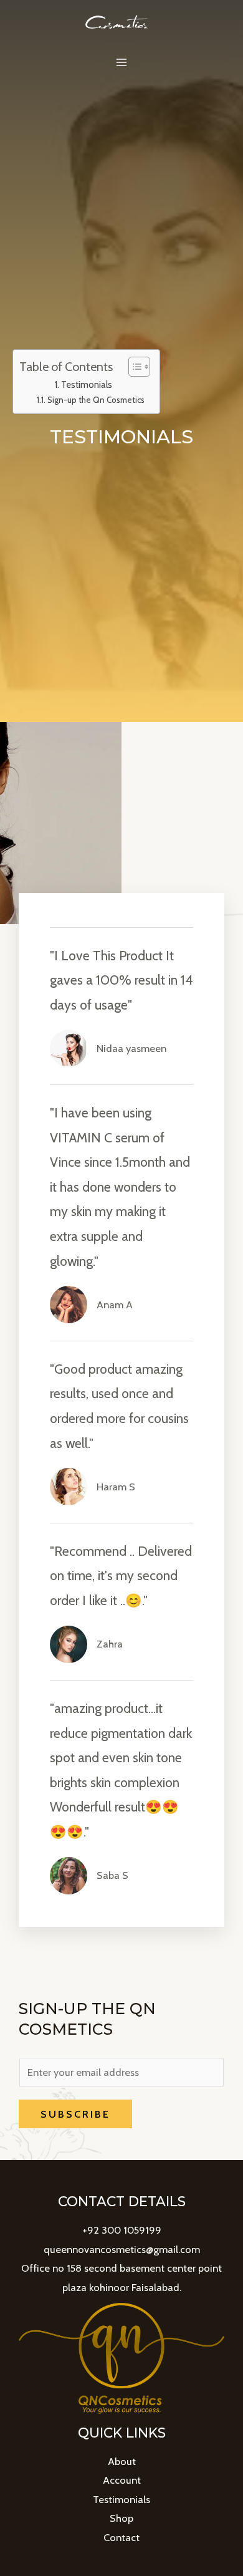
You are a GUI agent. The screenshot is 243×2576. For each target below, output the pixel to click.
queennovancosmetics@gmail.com (122, 2249)
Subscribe (75, 2114)
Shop (121, 2518)
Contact (121, 2537)
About (122, 2461)
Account (122, 2480)
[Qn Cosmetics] (117, 22)
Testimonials (87, 385)
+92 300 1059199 (122, 2230)
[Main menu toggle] (122, 63)
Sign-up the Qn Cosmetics (96, 400)
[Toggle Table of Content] (133, 367)
